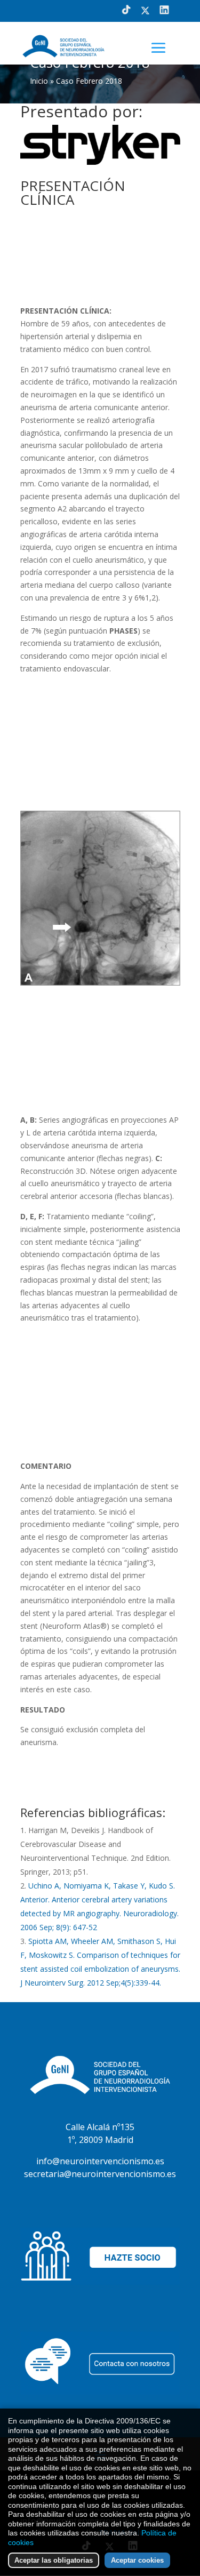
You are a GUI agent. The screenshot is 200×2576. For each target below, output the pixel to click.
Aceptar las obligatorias (54, 2560)
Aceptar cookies (137, 2560)
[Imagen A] (100, 983)
